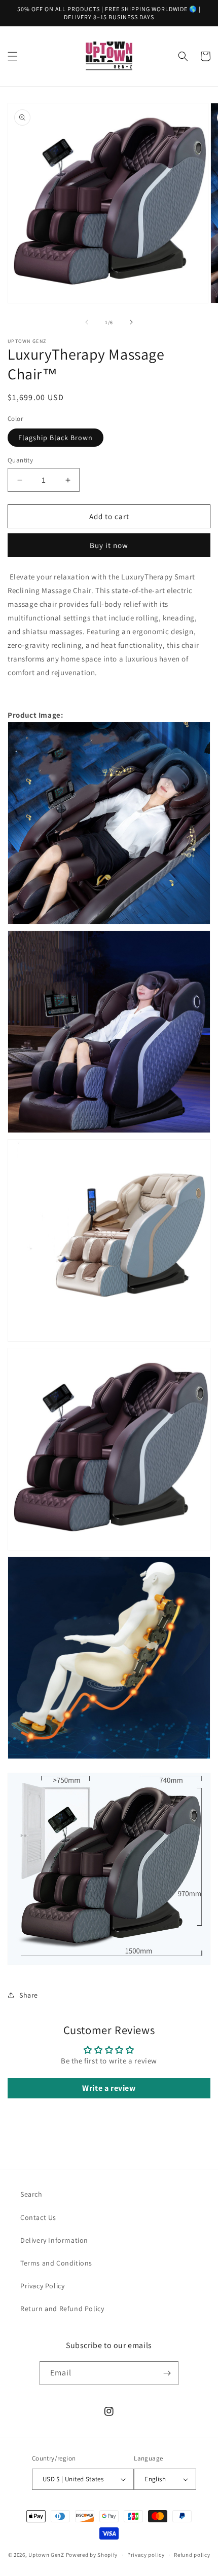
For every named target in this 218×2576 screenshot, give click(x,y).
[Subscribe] (167, 2373)
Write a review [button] (109, 2088)
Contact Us (38, 2217)
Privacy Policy (42, 2286)
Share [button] (29, 1995)
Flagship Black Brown (56, 438)
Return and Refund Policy (62, 2309)
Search (31, 2194)
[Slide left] (87, 322)
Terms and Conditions (56, 2263)
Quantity (20, 460)
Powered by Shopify (92, 2555)
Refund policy (192, 2555)
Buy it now (109, 545)
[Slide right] (131, 322)
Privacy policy (146, 2555)
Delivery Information (54, 2240)
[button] (13, 56)
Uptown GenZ (46, 2555)
